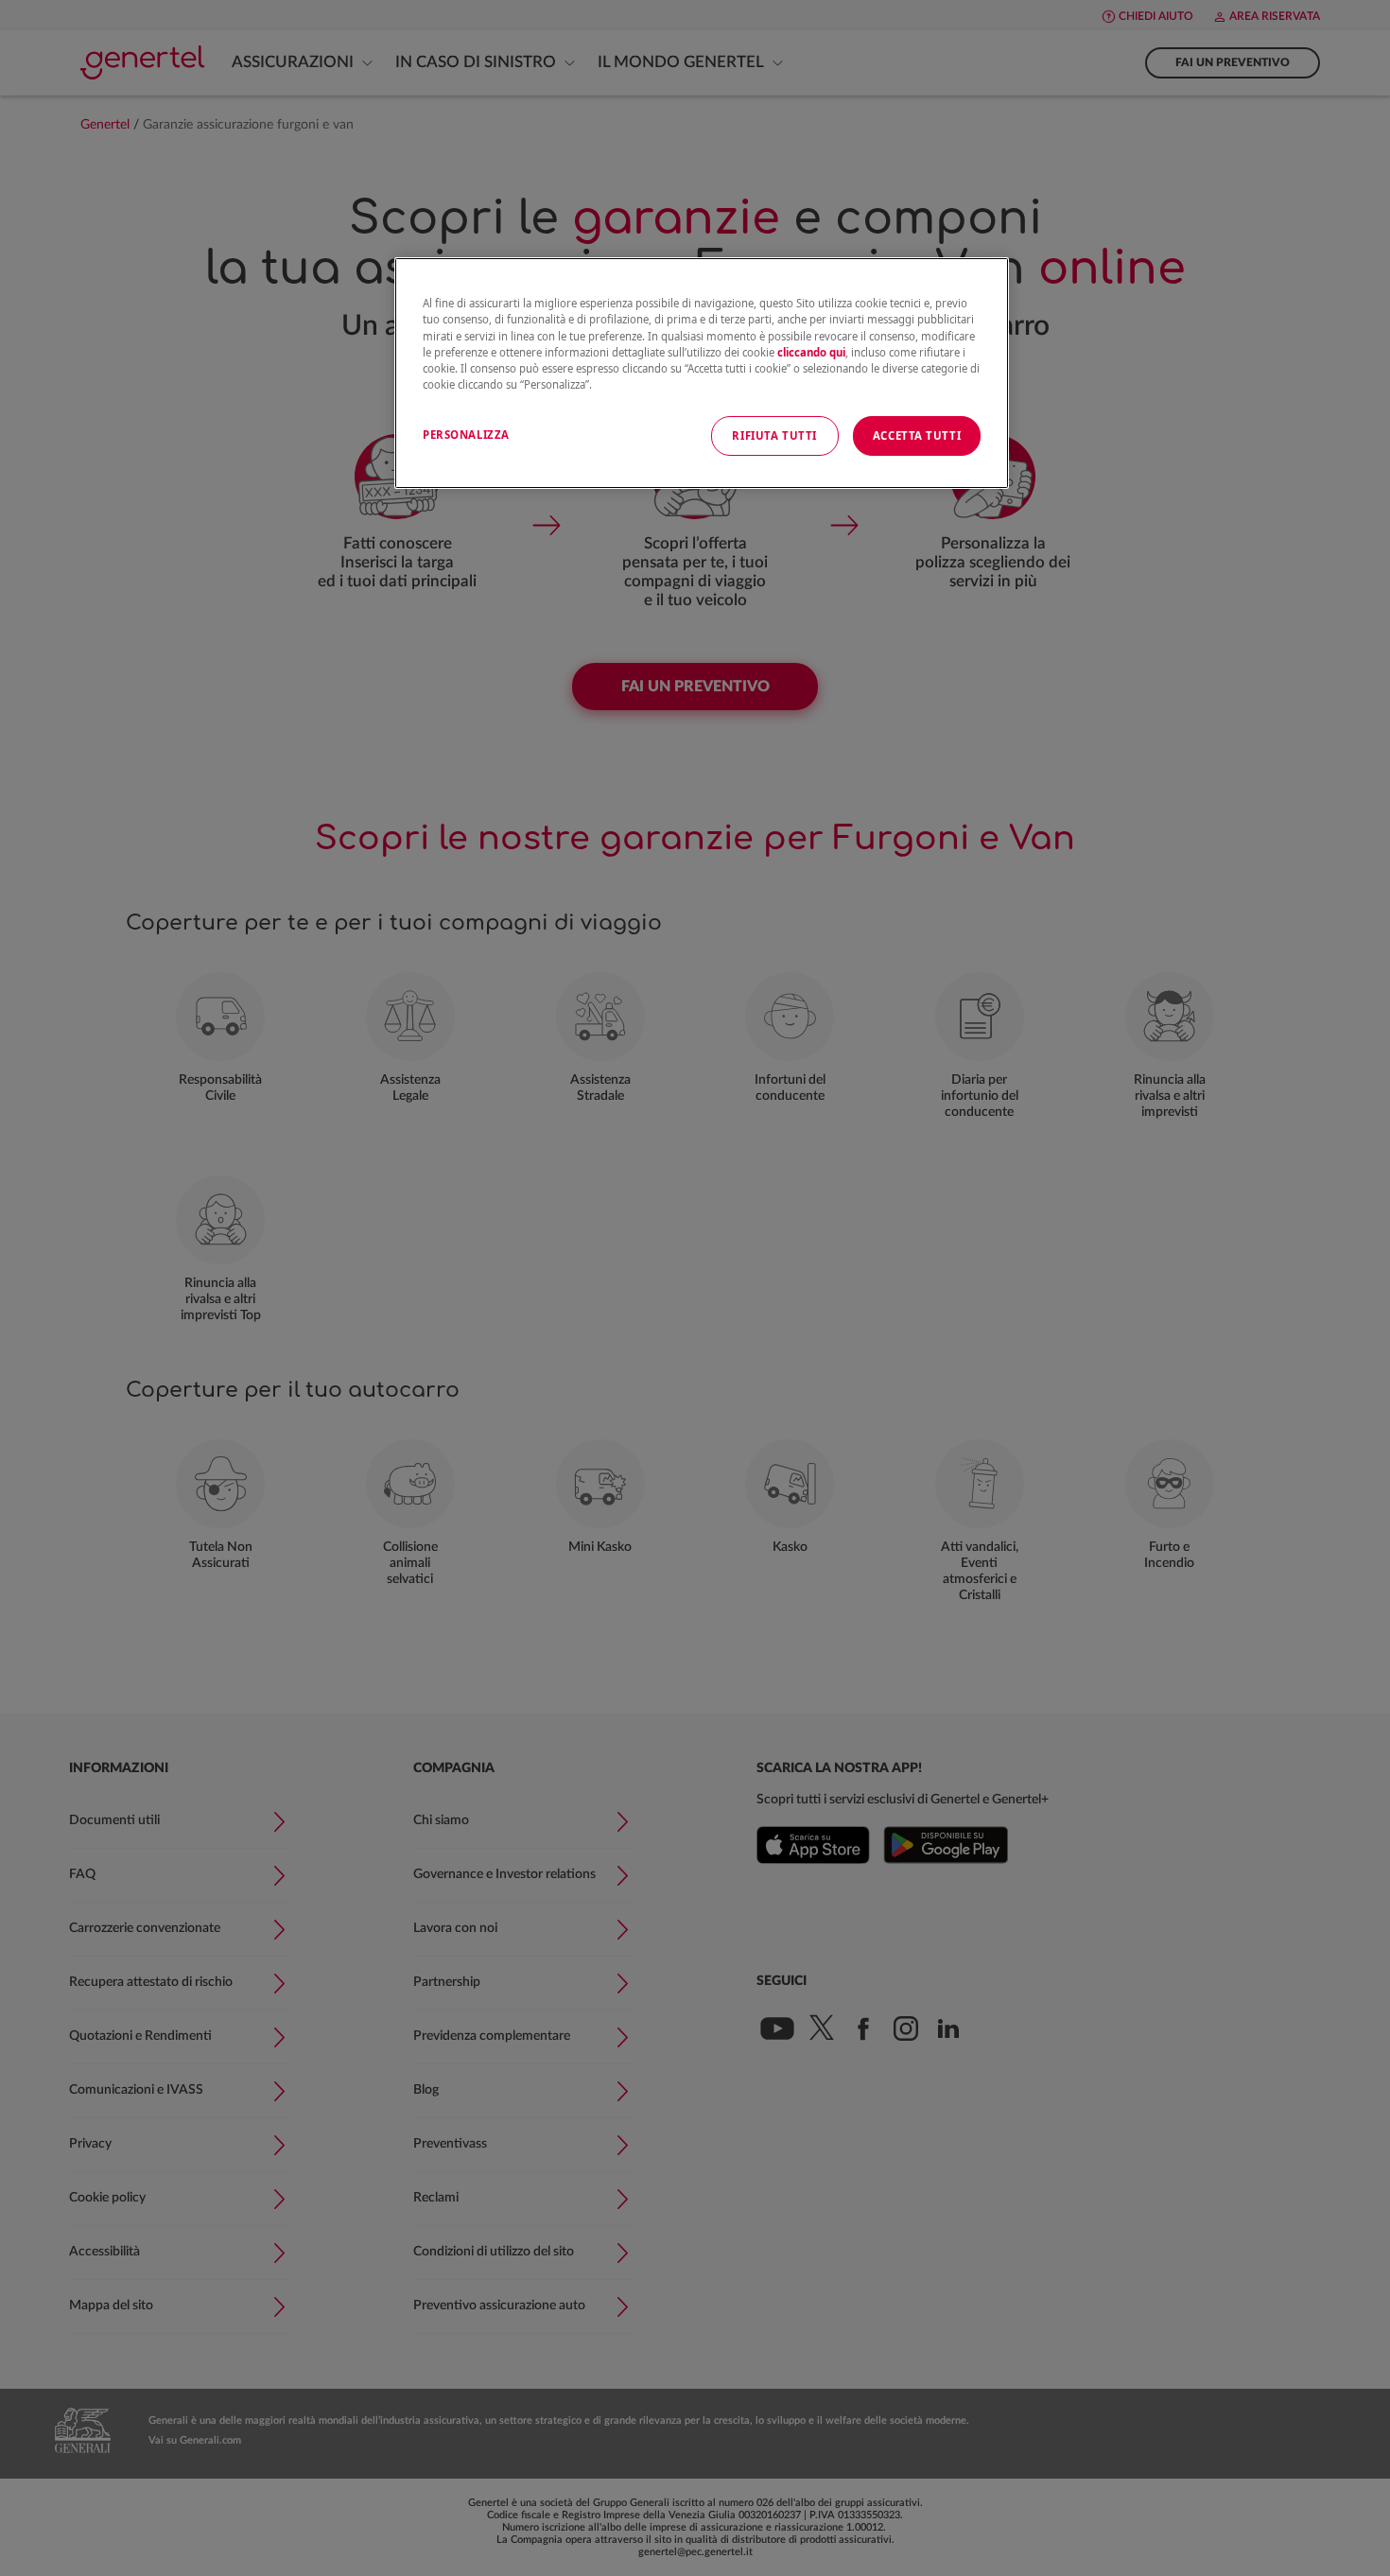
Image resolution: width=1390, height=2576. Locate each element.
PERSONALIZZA (466, 435)
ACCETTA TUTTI (917, 435)
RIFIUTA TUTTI (774, 435)
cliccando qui (811, 352)
